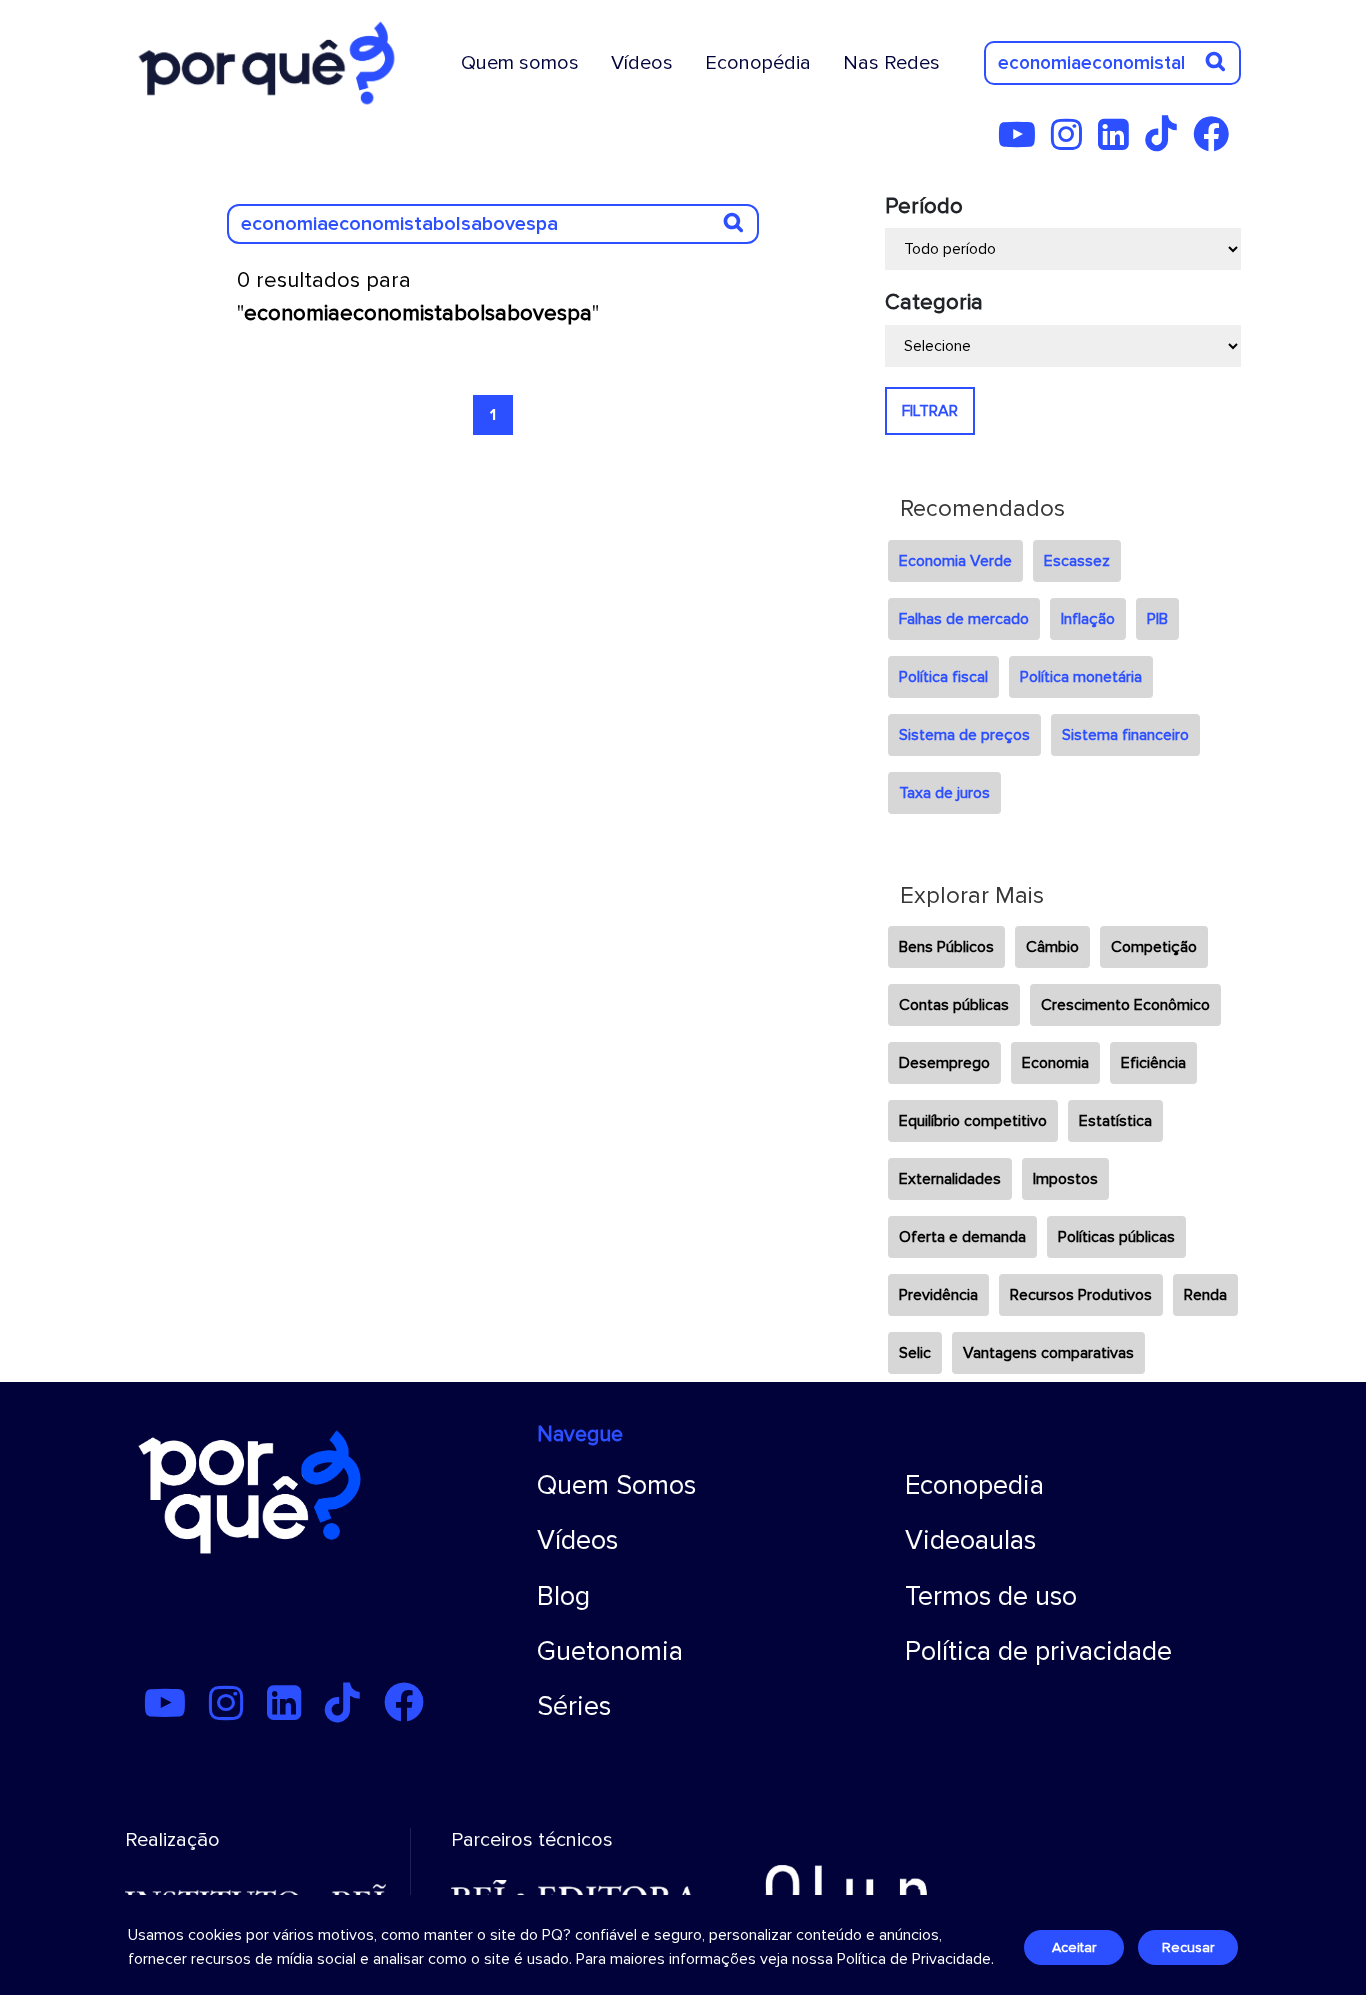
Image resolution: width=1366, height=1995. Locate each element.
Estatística (1115, 1121)
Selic (915, 1353)
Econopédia (758, 63)
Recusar (1188, 1947)
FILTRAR (930, 411)
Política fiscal (943, 677)
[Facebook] (1217, 142)
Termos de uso (991, 1596)
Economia (1055, 1063)
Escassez (1077, 561)
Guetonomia (610, 1651)
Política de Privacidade (914, 1959)
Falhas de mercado (964, 619)
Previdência (938, 1295)
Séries (574, 1706)
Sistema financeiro (1125, 735)
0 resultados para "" (418, 297)
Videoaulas (970, 1540)
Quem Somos (616, 1485)
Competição (1154, 947)
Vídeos (642, 63)
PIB (1157, 619)
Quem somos (520, 63)
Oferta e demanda (962, 1237)
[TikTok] (1167, 142)
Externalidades (950, 1179)
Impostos (1065, 1179)
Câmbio (1052, 947)
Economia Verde (955, 561)
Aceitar (1074, 1947)
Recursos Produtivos (1081, 1295)
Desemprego (944, 1063)
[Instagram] (1072, 142)
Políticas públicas (1116, 1237)
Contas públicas (954, 1005)
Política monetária (1081, 677)
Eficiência (1153, 1063)
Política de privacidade (1038, 1651)
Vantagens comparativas (1048, 1353)
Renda (1205, 1295)
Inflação (1088, 619)
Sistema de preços (964, 735)
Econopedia (974, 1485)
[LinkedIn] (1119, 142)
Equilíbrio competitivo (973, 1121)
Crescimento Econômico (1125, 1005)
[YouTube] (1023, 142)
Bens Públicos (946, 947)
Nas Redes (891, 63)
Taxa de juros (944, 793)
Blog (563, 1596)
